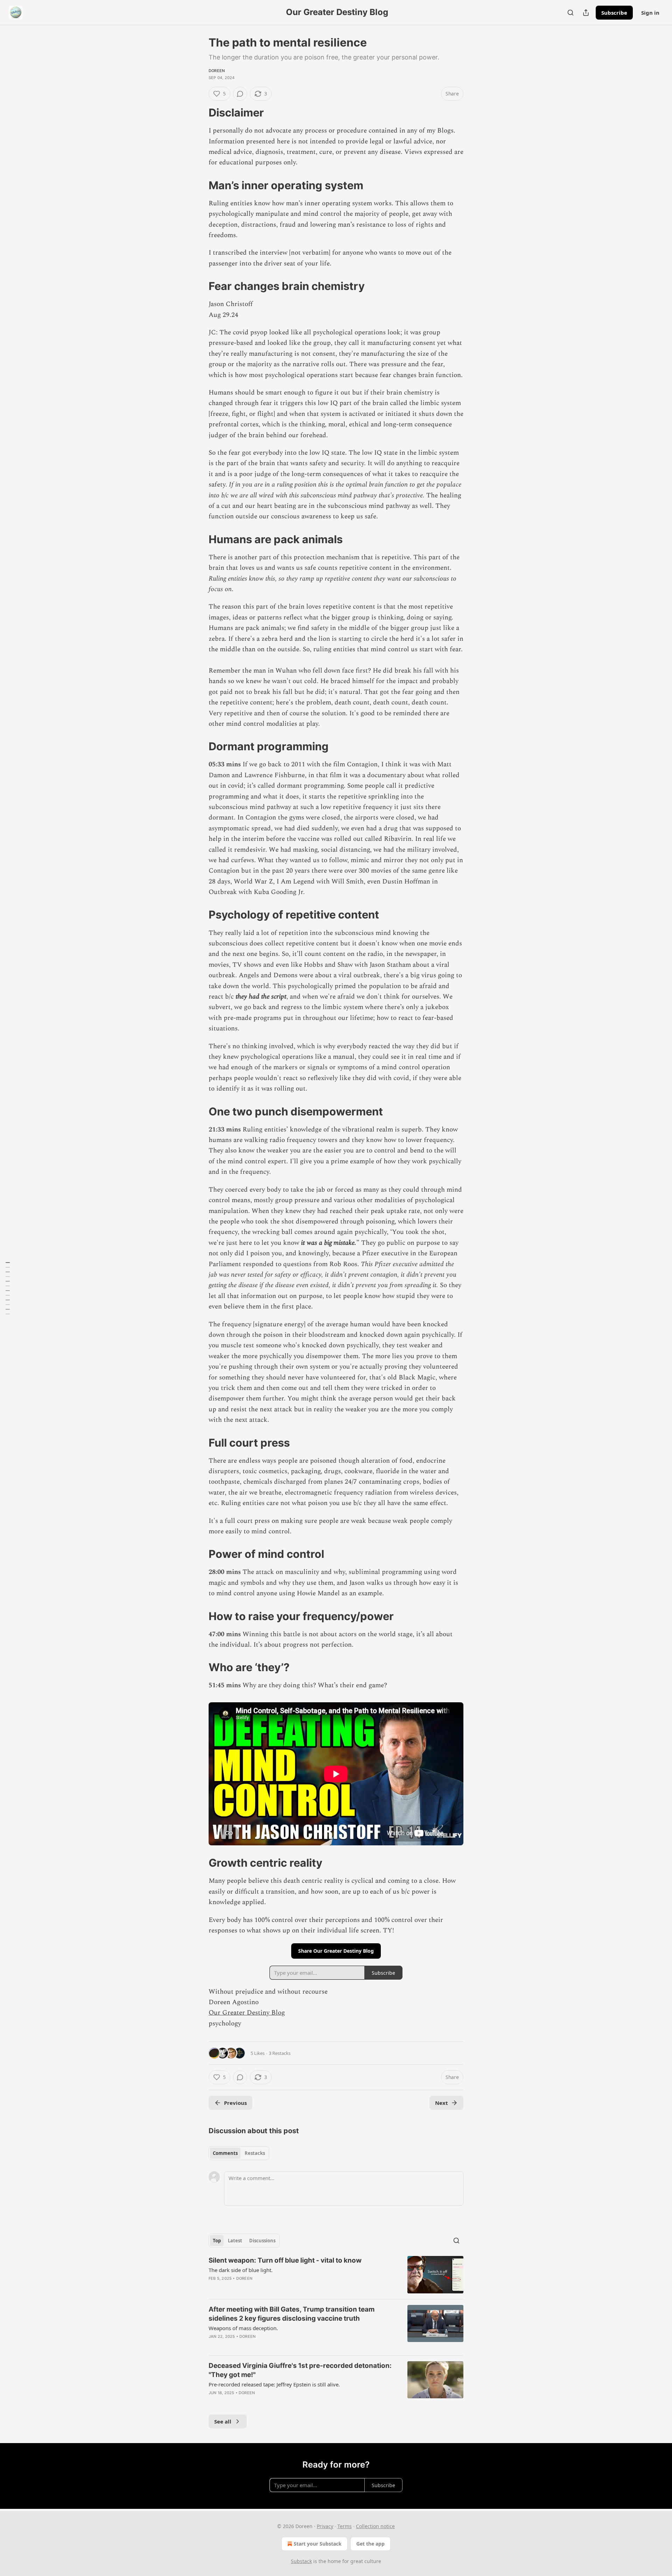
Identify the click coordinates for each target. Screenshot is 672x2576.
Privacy (325, 2526)
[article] (336, 2275)
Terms (345, 2526)
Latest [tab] (235, 2241)
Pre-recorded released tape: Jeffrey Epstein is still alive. (274, 2384)
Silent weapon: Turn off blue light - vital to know (285, 2260)
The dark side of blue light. (241, 2270)
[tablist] (239, 2153)
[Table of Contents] (8, 1288)
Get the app (370, 2544)
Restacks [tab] (255, 2153)
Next (442, 2103)
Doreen (217, 71)
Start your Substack (318, 2544)
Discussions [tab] (262, 2241)
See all (223, 2421)
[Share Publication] (586, 13)
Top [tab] (217, 2241)
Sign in (650, 13)
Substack (301, 2561)
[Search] (570, 13)
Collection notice (375, 2526)
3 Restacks (280, 2053)
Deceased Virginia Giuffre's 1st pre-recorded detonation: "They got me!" (300, 2370)
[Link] (199, 113)
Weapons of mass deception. (243, 2328)
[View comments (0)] (240, 94)
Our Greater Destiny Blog (247, 2013)
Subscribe (614, 13)
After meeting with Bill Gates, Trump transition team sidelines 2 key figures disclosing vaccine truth (292, 2314)
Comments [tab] (225, 2153)
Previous (235, 2103)
